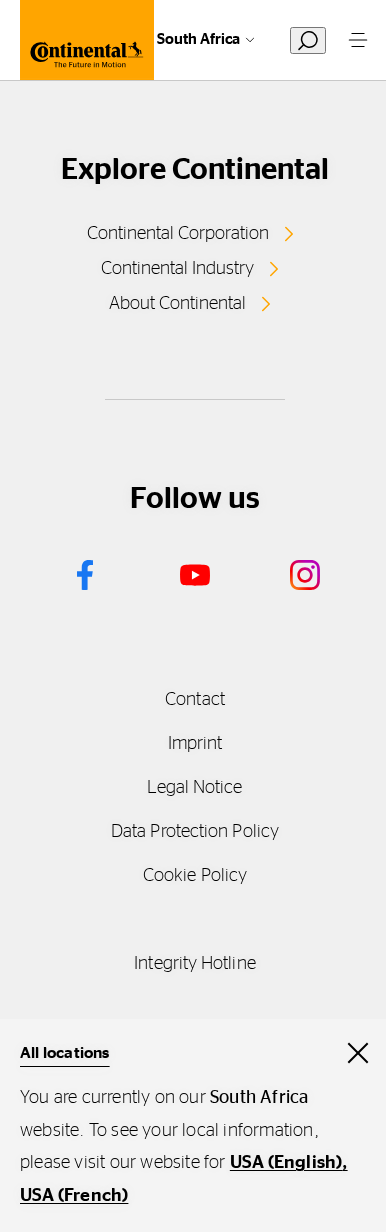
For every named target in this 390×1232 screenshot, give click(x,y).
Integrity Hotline (195, 964)
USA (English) (286, 1163)
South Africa (198, 39)
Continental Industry (177, 269)
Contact (195, 700)
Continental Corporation (178, 234)
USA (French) (74, 1196)
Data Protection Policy (195, 832)
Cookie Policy (195, 876)
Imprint (195, 744)
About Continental (177, 304)
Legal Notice (194, 788)
